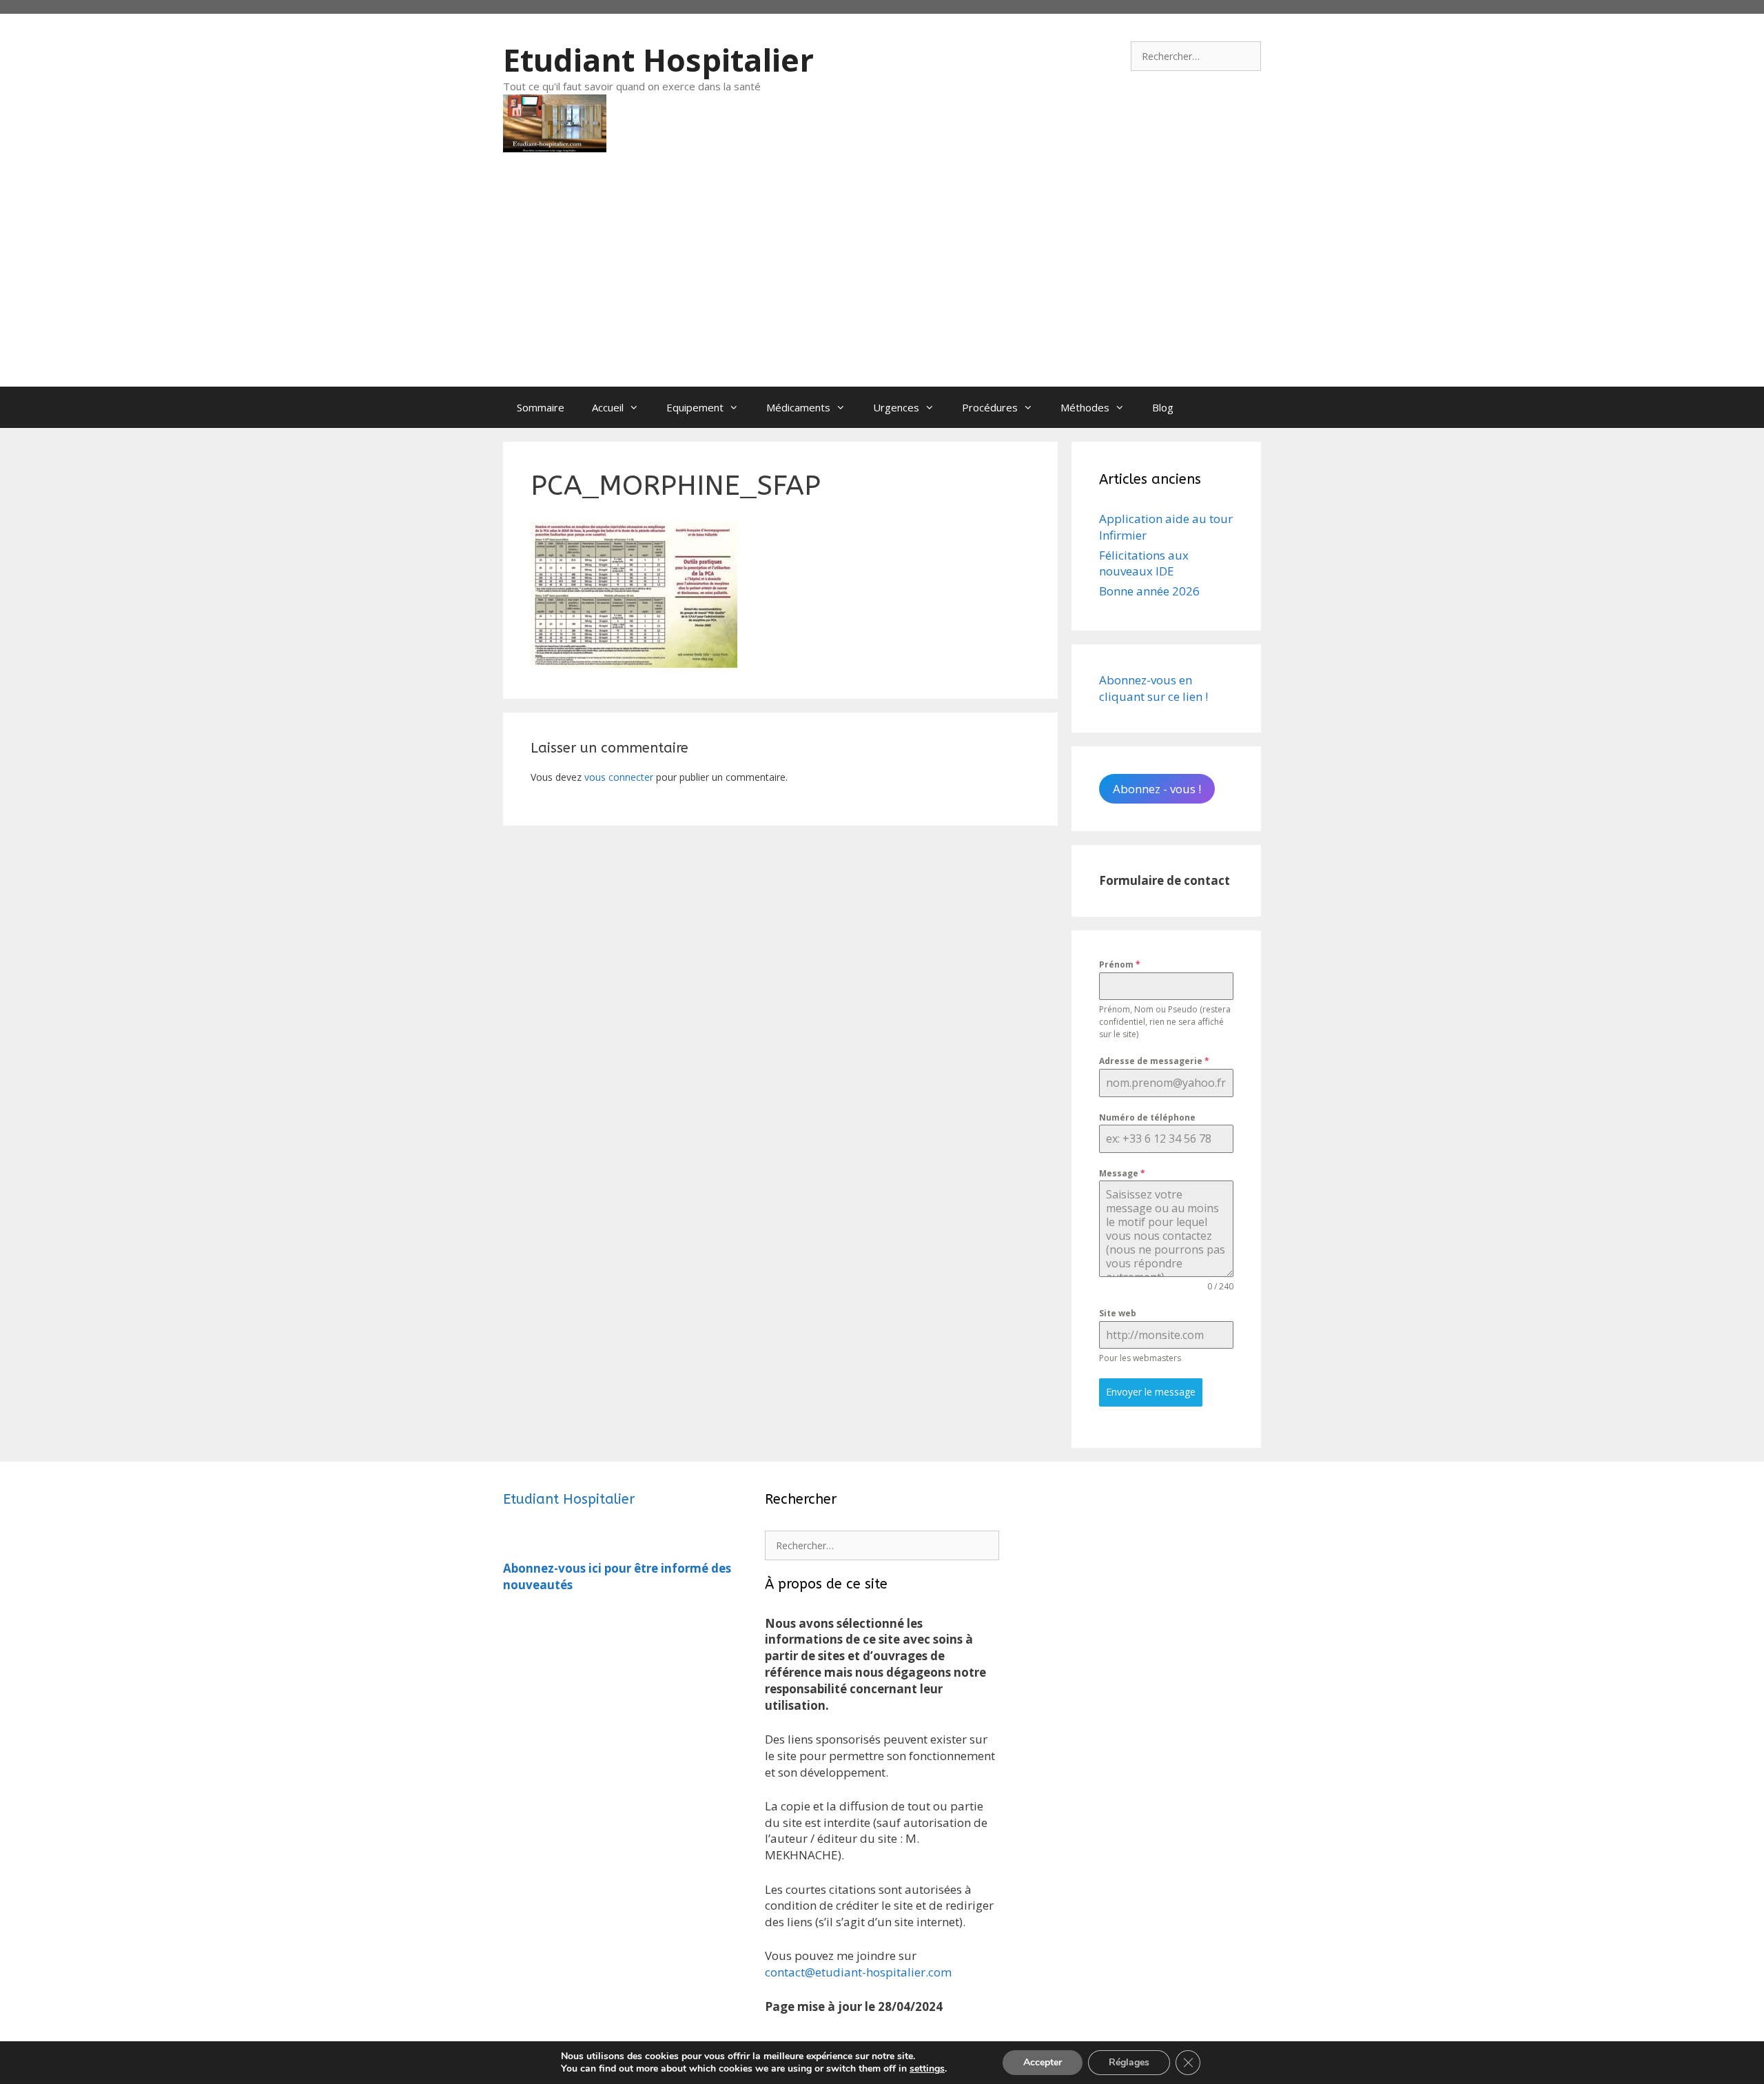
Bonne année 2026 (1149, 591)
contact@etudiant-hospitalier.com (858, 1972)
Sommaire (541, 407)
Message (1122, 1173)
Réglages (1129, 2062)
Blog (1163, 407)
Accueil (608, 407)
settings (927, 2069)
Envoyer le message (1151, 1392)
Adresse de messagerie (1154, 1061)
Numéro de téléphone (1147, 1117)
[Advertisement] (882, 283)
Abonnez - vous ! (1157, 789)
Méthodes (1085, 407)
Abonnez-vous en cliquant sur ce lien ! (1153, 688)
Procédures (990, 407)
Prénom (1120, 964)
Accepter (1043, 2062)
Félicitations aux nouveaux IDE (1144, 563)
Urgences (896, 407)
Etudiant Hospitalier (658, 60)
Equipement (695, 407)
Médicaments (798, 407)
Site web (1118, 1313)
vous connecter (619, 777)
